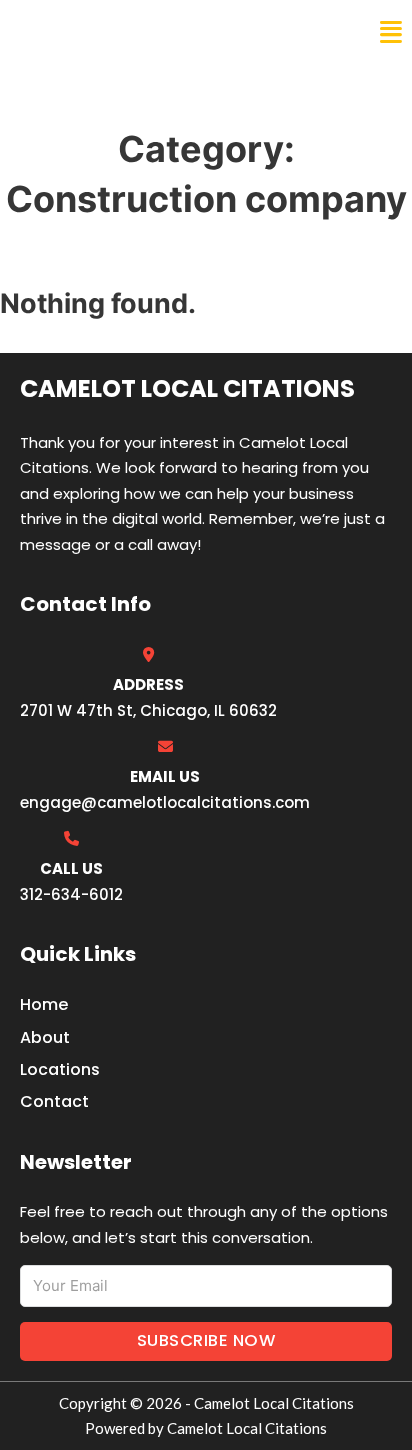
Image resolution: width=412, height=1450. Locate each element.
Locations (60, 1069)
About (45, 1037)
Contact (54, 1101)
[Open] (391, 32)
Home (44, 1004)
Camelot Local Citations (153, 32)
